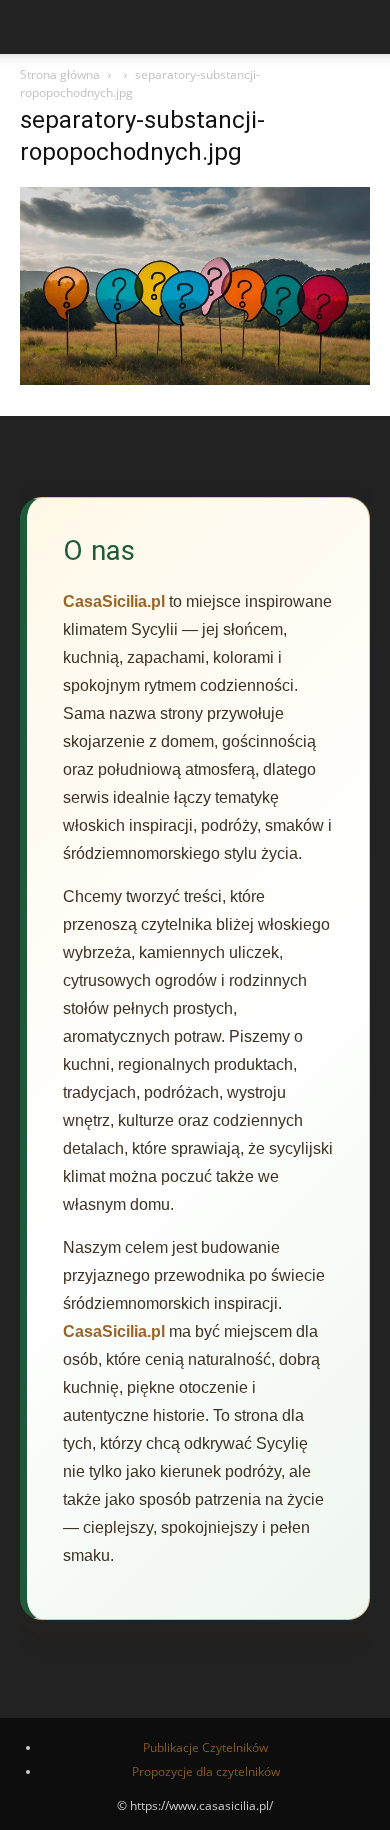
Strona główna (60, 74)
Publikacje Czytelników (205, 1747)
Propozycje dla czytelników (206, 1771)
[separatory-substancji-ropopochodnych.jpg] (195, 379)
